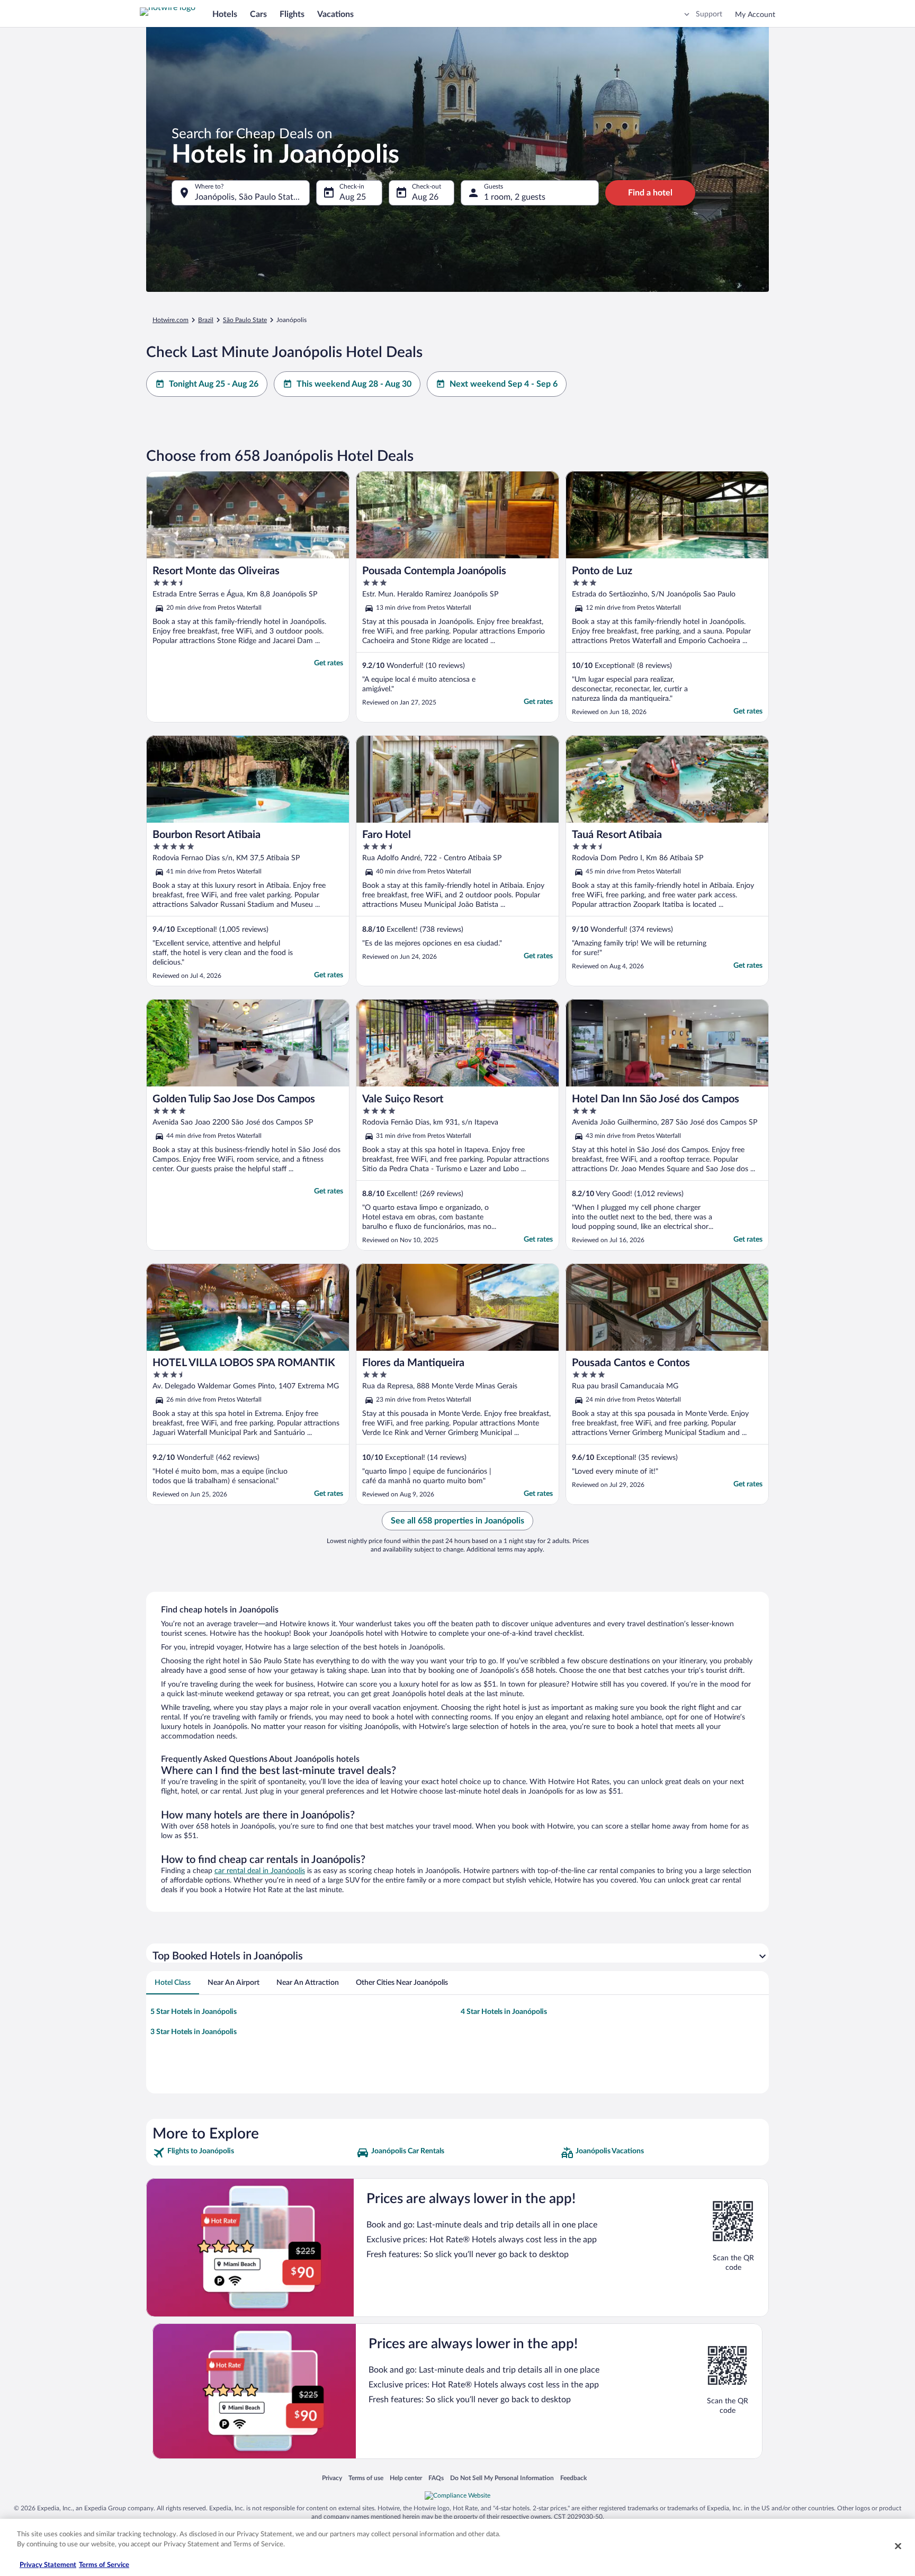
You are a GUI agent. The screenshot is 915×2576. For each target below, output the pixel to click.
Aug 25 (353, 197)
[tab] (173, 1983)
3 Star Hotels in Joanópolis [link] (194, 2032)
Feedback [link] (573, 2478)
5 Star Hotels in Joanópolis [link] (194, 2012)
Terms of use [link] (366, 2478)
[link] (253, 2153)
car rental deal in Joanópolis (260, 1871)
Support (709, 14)
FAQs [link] (436, 2478)
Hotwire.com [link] (171, 320)
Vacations (335, 14)
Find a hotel (650, 193)
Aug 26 (425, 197)
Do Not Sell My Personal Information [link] (502, 2478)
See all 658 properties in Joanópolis (457, 1521)
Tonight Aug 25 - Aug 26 (214, 384)
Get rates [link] (329, 663)
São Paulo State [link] (245, 320)
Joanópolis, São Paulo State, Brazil (252, 197)
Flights (292, 14)
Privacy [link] (332, 2478)
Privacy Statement (48, 2565)
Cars (258, 14)
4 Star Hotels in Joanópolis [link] (504, 2012)
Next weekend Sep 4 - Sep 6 (504, 384)
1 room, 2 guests (515, 197)
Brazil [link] (206, 320)
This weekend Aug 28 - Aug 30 (354, 384)
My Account (755, 15)
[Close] (898, 2546)
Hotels (225, 14)
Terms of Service (104, 2565)
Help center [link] (406, 2478)
